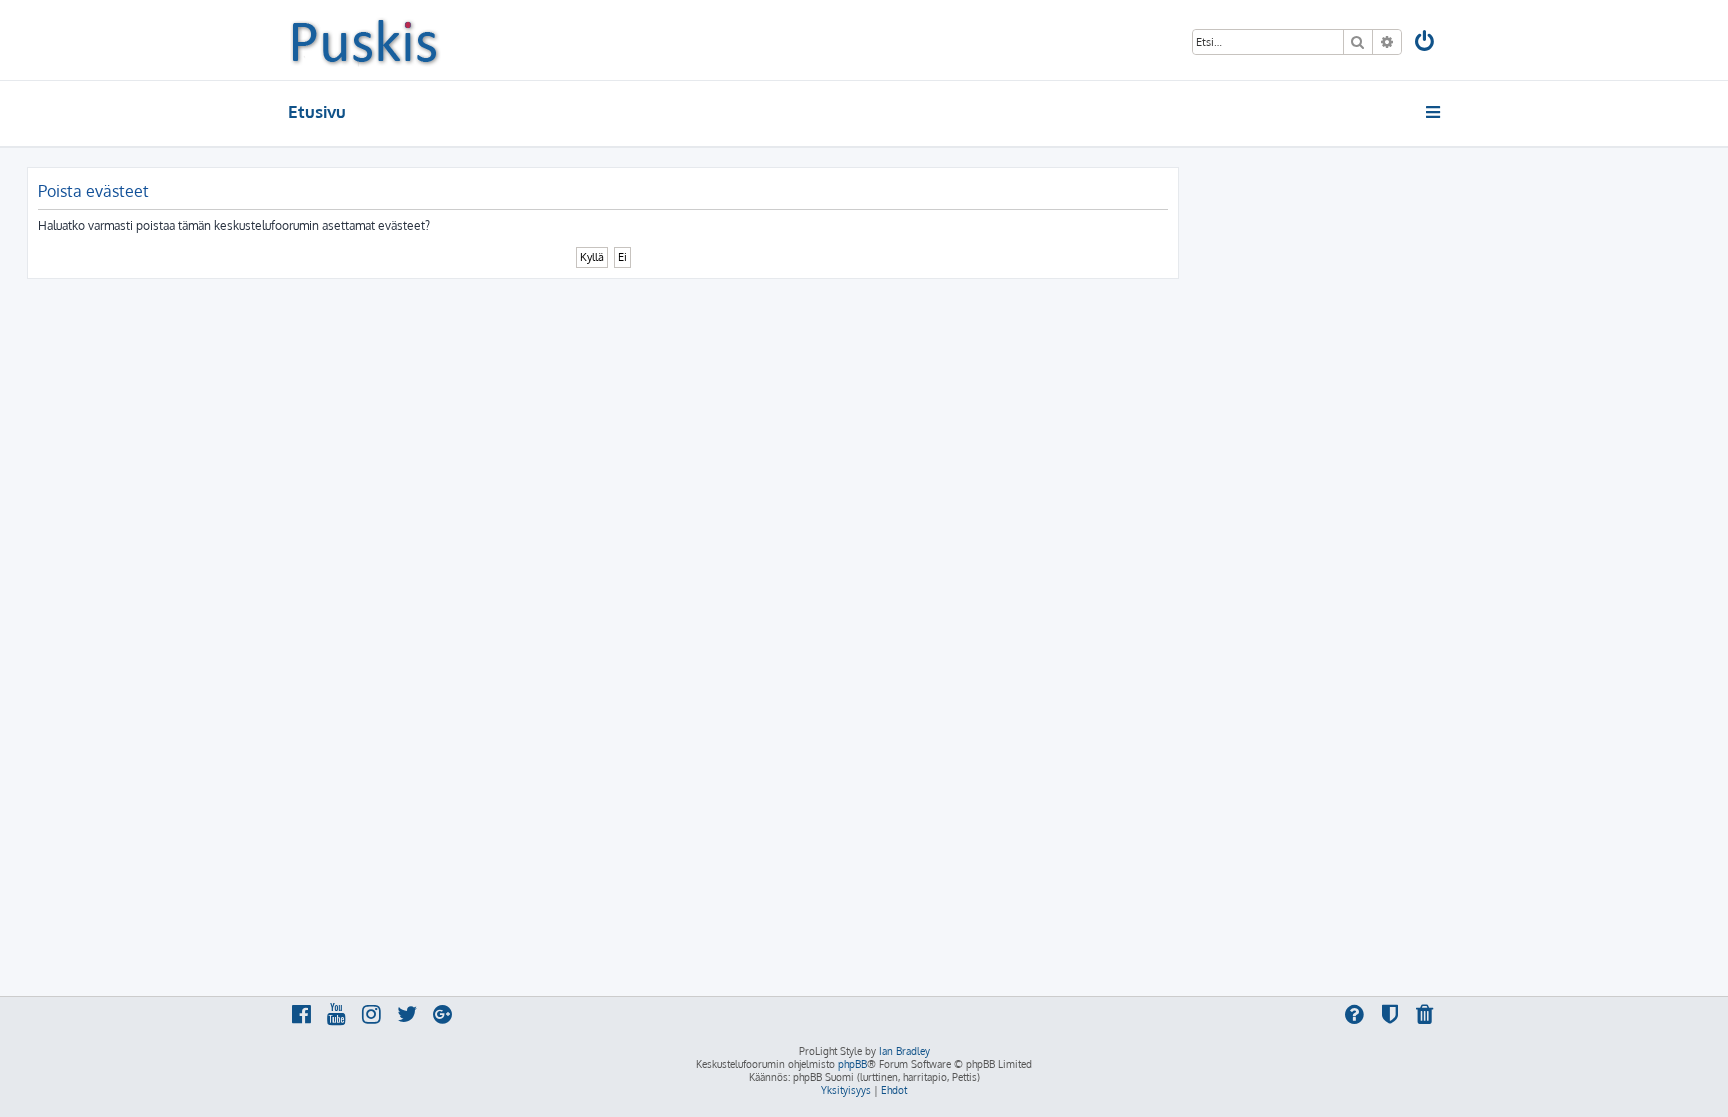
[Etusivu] (364, 40)
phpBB (852, 1064)
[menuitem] (1426, 43)
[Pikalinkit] (1434, 112)
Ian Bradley (904, 1051)
